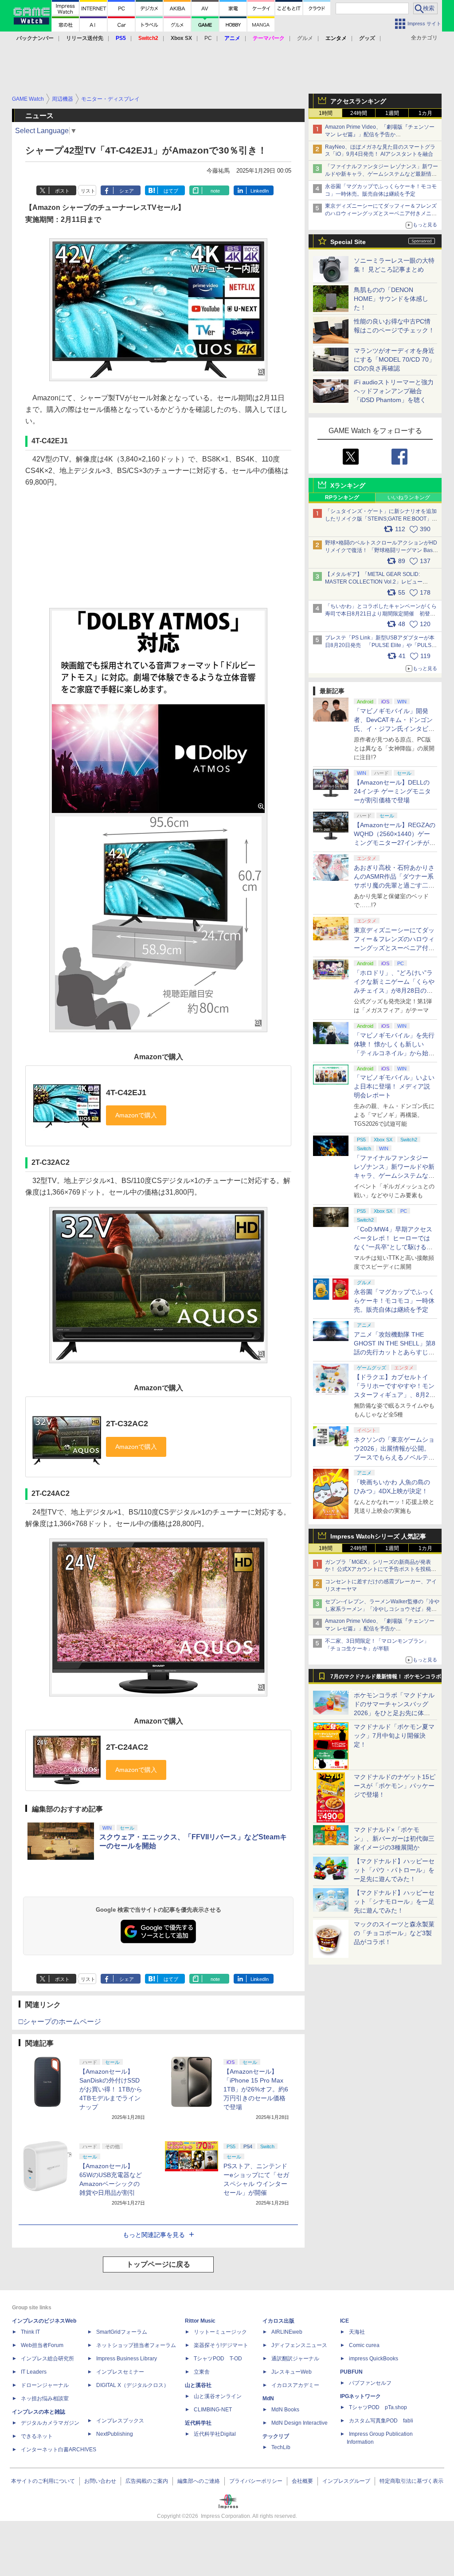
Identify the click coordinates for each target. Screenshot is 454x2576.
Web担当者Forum (42, 2345)
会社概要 (302, 2481)
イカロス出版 (278, 2321)
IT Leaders (34, 2372)
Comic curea (364, 2345)
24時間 (359, 113)
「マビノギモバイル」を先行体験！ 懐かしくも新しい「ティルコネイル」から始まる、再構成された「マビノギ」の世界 (394, 1053)
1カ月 (425, 113)
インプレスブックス (120, 2421)
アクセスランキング (358, 101)
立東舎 (202, 2372)
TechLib (281, 2447)
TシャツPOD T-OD (218, 2359)
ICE (344, 2321)
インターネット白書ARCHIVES (59, 2450)
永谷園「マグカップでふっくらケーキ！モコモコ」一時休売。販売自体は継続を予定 (394, 1301)
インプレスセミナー (120, 2372)
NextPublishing (115, 2434)
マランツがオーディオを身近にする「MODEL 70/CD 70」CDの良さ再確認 (394, 359)
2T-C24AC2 (127, 1747)
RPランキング (342, 497)
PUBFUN (351, 2372)
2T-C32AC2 (127, 1424)
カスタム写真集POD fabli (381, 2421)
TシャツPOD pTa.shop (378, 2407)
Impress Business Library (127, 2359)
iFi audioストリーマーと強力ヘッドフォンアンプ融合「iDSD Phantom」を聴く (394, 391)
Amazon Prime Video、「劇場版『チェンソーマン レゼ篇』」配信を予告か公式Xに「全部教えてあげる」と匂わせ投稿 (380, 134)
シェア (127, 191)
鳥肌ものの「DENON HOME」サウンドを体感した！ (391, 299)
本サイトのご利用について (43, 2481)
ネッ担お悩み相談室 (45, 2398)
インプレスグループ (346, 2481)
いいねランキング (409, 497)
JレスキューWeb (292, 2372)
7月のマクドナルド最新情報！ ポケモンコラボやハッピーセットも (386, 1679)
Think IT (30, 2332)
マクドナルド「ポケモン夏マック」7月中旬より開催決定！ (394, 1736)
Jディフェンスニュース (299, 2345)
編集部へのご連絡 (199, 2481)
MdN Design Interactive (299, 2423)
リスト (88, 191)
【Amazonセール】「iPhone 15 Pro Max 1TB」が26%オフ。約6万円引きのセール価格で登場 (256, 2089)
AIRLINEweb (287, 2332)
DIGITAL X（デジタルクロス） (133, 2385)
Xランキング (348, 485)
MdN (268, 2398)
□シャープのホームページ (60, 2022)
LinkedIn (260, 191)
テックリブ (276, 2436)
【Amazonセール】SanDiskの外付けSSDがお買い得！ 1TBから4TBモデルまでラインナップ (111, 2089)
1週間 (392, 113)
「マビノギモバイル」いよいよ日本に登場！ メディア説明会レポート (394, 1086)
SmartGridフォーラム (122, 2332)
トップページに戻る (158, 2264)
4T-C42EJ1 (126, 1093)
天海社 (357, 2332)
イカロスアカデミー (295, 2385)
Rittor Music (200, 2321)
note (215, 191)
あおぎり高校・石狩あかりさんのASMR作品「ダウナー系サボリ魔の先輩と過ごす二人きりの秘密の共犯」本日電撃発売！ (394, 885)
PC (208, 38)
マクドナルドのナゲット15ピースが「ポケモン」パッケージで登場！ (395, 1786)
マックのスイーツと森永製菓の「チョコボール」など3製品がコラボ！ (394, 1933)
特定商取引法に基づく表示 (411, 2481)
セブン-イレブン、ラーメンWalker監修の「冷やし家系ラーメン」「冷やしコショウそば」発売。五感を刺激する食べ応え (382, 1609)
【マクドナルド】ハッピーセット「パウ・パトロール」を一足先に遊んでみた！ (394, 1870)
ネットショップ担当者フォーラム (136, 2345)
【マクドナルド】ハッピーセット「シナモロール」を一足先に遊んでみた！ (394, 1901)
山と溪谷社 (198, 2385)
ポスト (62, 191)
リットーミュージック (220, 2332)
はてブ (171, 191)
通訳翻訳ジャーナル (295, 2359)
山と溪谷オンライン (218, 2396)
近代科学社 (198, 2423)
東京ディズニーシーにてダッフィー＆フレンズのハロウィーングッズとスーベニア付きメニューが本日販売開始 (381, 213)
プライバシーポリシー (256, 2481)
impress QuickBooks (374, 2359)
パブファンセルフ (370, 2383)
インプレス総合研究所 (47, 2359)
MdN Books (285, 2410)
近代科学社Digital (215, 2434)
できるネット (37, 2436)
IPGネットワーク (360, 2396)
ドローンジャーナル (45, 2385)
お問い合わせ (100, 2481)
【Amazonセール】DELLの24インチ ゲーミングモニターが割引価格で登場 (392, 791)
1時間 (326, 113)
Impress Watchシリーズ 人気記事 (378, 1536)
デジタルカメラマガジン (50, 2423)
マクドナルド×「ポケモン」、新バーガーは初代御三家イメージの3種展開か (394, 1838)
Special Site (348, 242)
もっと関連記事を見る (154, 2235)
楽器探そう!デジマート (221, 2345)
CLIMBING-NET (213, 2410)
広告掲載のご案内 (147, 2481)
